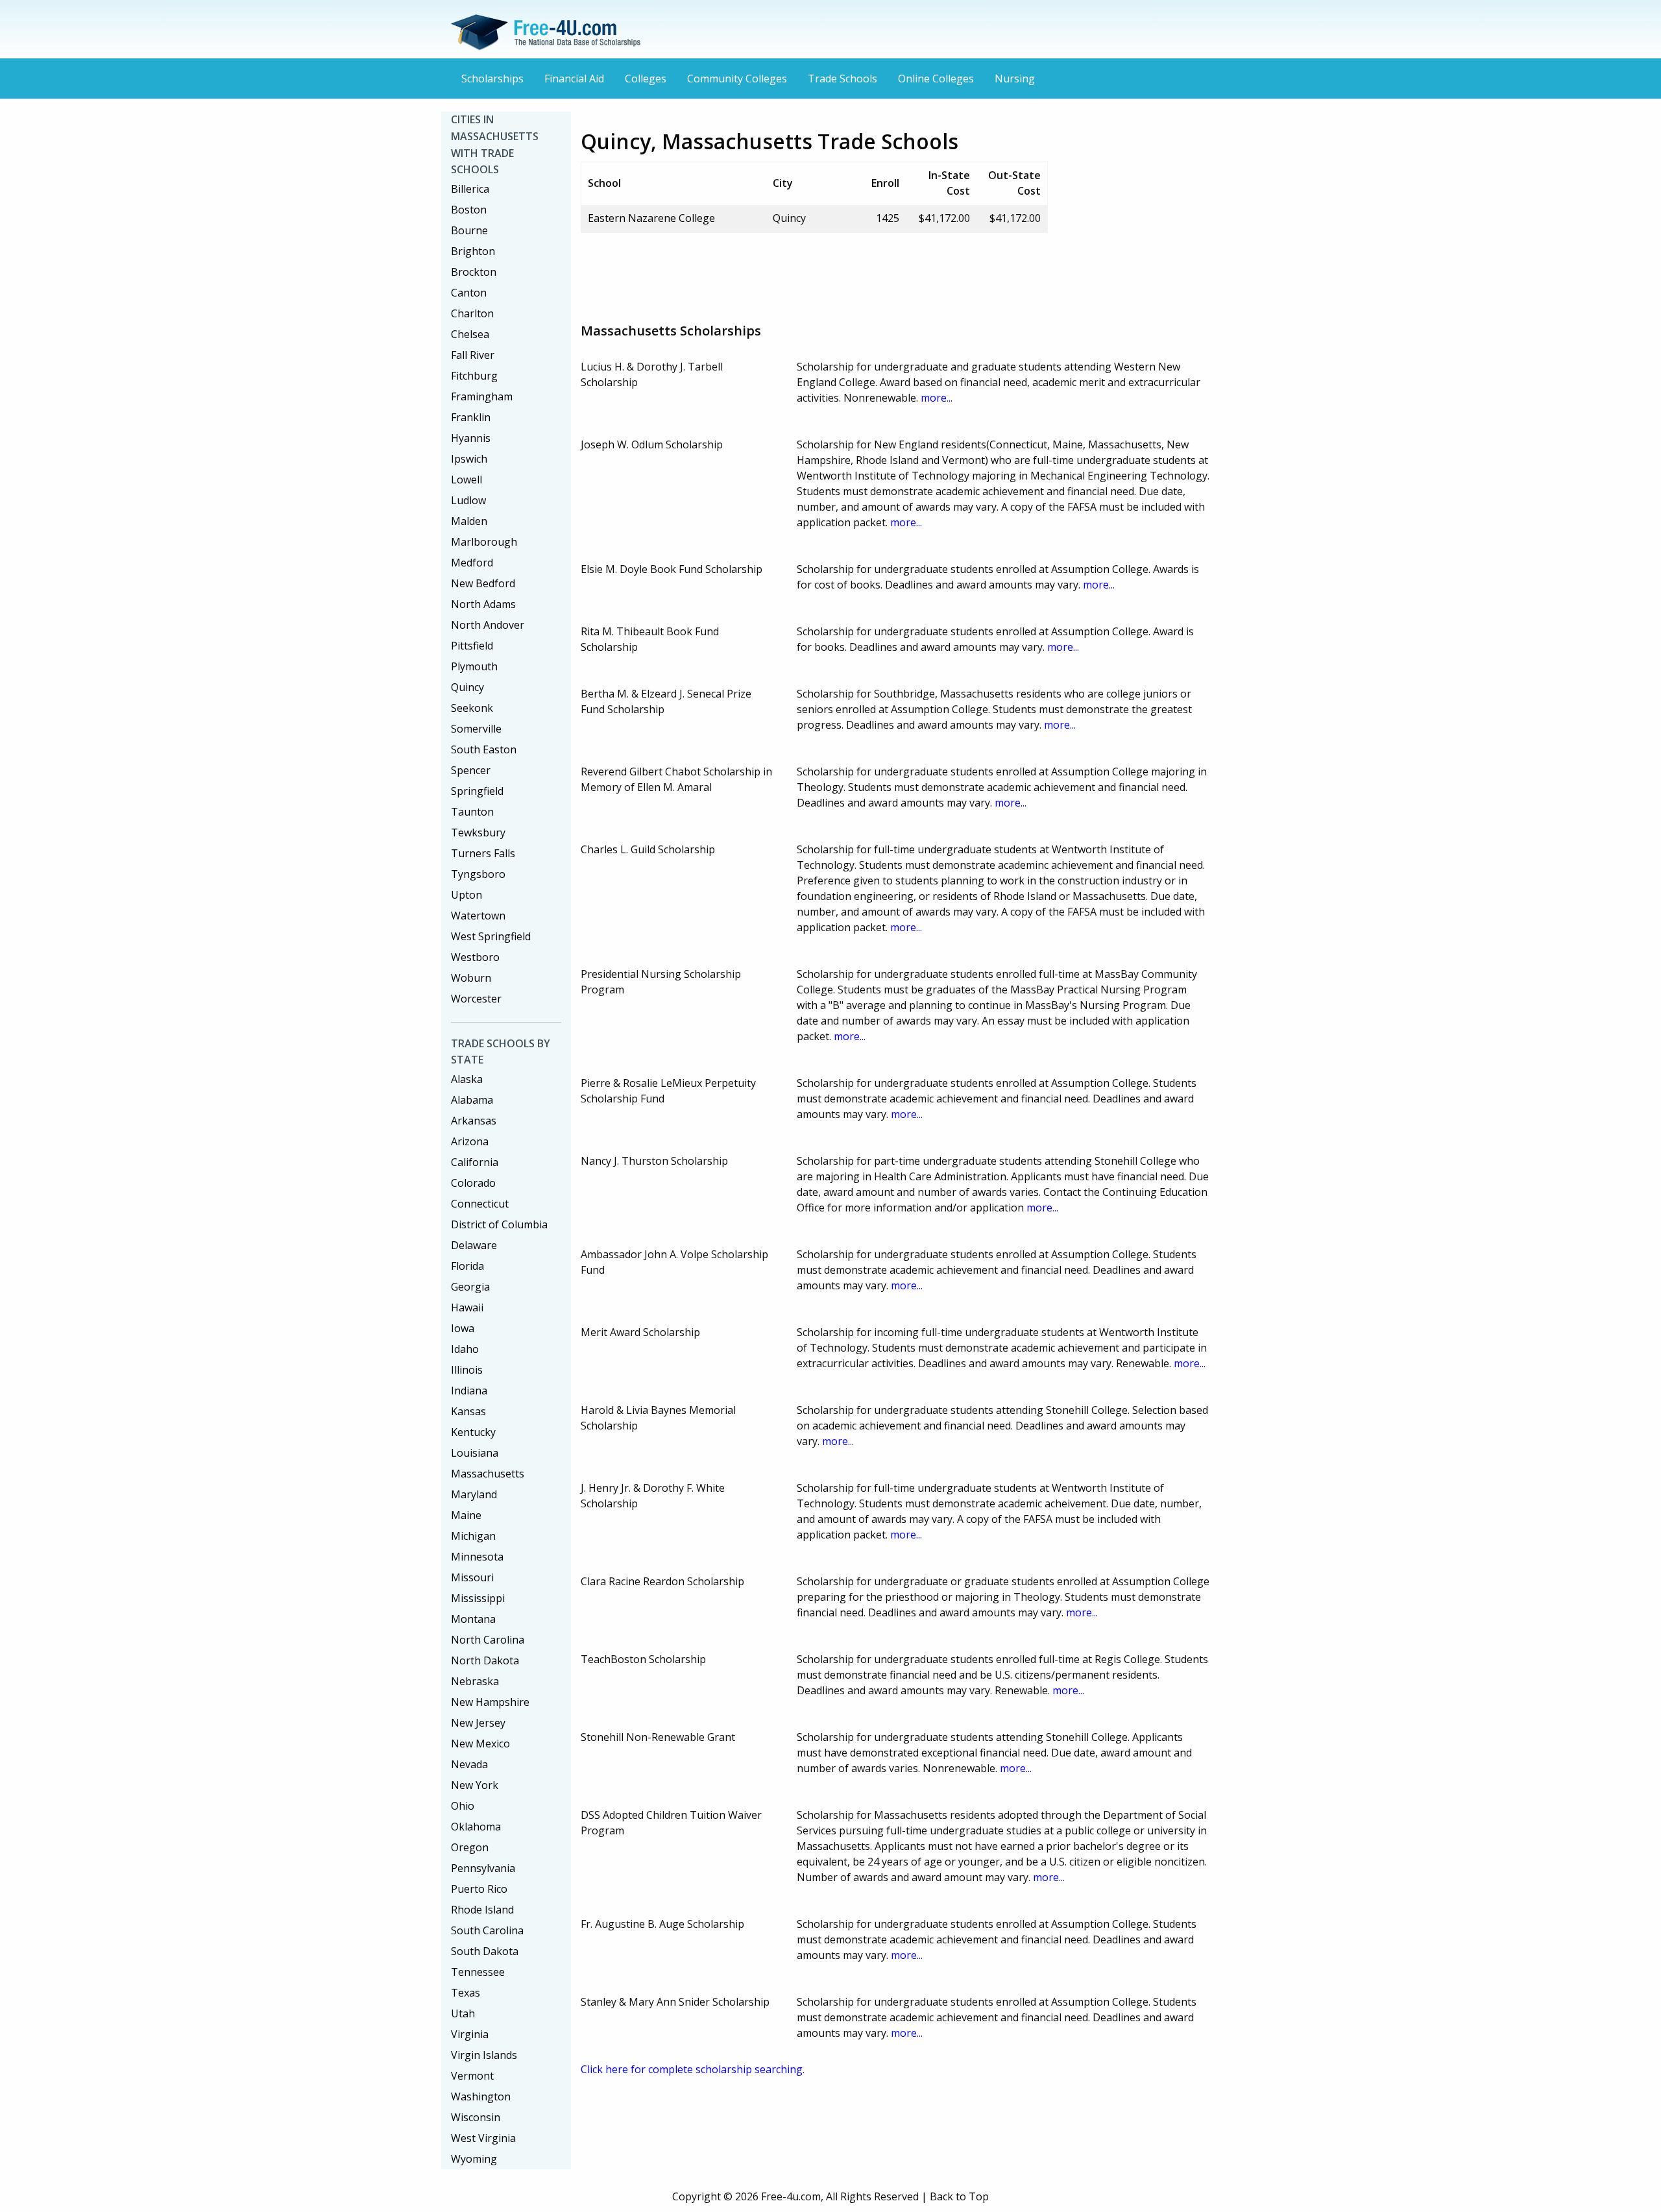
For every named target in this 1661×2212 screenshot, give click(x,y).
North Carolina (488, 1640)
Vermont (472, 2076)
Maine (466, 1515)
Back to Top (959, 2196)
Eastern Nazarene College (651, 218)
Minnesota (477, 1557)
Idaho (465, 1349)
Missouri (472, 1577)
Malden (469, 521)
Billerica (470, 189)
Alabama (472, 1100)
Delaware (474, 1245)
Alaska (467, 1079)
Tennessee (478, 1972)
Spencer (471, 770)
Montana (473, 1619)
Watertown (478, 916)
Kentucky (473, 1432)
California (475, 1162)
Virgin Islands (484, 2055)
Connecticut (480, 1204)
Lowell (467, 480)
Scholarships (492, 79)
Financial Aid (574, 79)
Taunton (472, 812)
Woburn (471, 978)
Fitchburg (474, 376)
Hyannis (471, 438)
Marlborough (484, 542)
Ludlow (468, 500)
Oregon (470, 1847)
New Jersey (478, 1723)
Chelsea (470, 334)
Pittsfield (472, 646)
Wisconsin (476, 2117)
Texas (466, 1993)
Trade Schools (843, 79)
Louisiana (475, 1453)
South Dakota (485, 1951)
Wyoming (474, 2159)
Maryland (474, 1494)
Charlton (472, 313)
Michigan (473, 1536)
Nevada (469, 1764)
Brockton (474, 272)
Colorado (473, 1183)
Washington (481, 2097)
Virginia (470, 2034)
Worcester (476, 999)
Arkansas (474, 1121)
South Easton (484, 749)
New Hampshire (490, 1702)
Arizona (470, 1141)
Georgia (470, 1287)
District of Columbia (499, 1224)
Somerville (476, 729)
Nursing (1015, 79)
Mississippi (478, 1598)
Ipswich (469, 459)
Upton (467, 895)
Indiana (469, 1391)
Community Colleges (737, 79)
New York (475, 1785)
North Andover (488, 625)
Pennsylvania (483, 1868)
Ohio (463, 1806)
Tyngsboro (478, 874)
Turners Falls (483, 853)
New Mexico (480, 1744)
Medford (472, 563)
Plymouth (474, 666)
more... (937, 398)
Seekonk (472, 708)
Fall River (473, 355)
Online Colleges (936, 79)
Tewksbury (478, 833)
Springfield (477, 791)
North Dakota (485, 1660)
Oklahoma (476, 1827)
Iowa (463, 1328)
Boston (469, 210)
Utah (463, 2013)
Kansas (468, 1411)
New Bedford (483, 583)
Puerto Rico (479, 1889)
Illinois (467, 1370)
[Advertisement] (817, 273)
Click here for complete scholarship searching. (693, 2069)
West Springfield (491, 936)
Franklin (471, 417)
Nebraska (475, 1681)
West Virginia (483, 2138)
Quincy (467, 687)
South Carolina (487, 1930)
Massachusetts (488, 1474)
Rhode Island (482, 1910)
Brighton (473, 251)
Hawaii (467, 1307)
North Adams (483, 604)
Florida (467, 1266)
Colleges (646, 79)
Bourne (469, 230)
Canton (469, 293)
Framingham (482, 396)
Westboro (475, 957)
